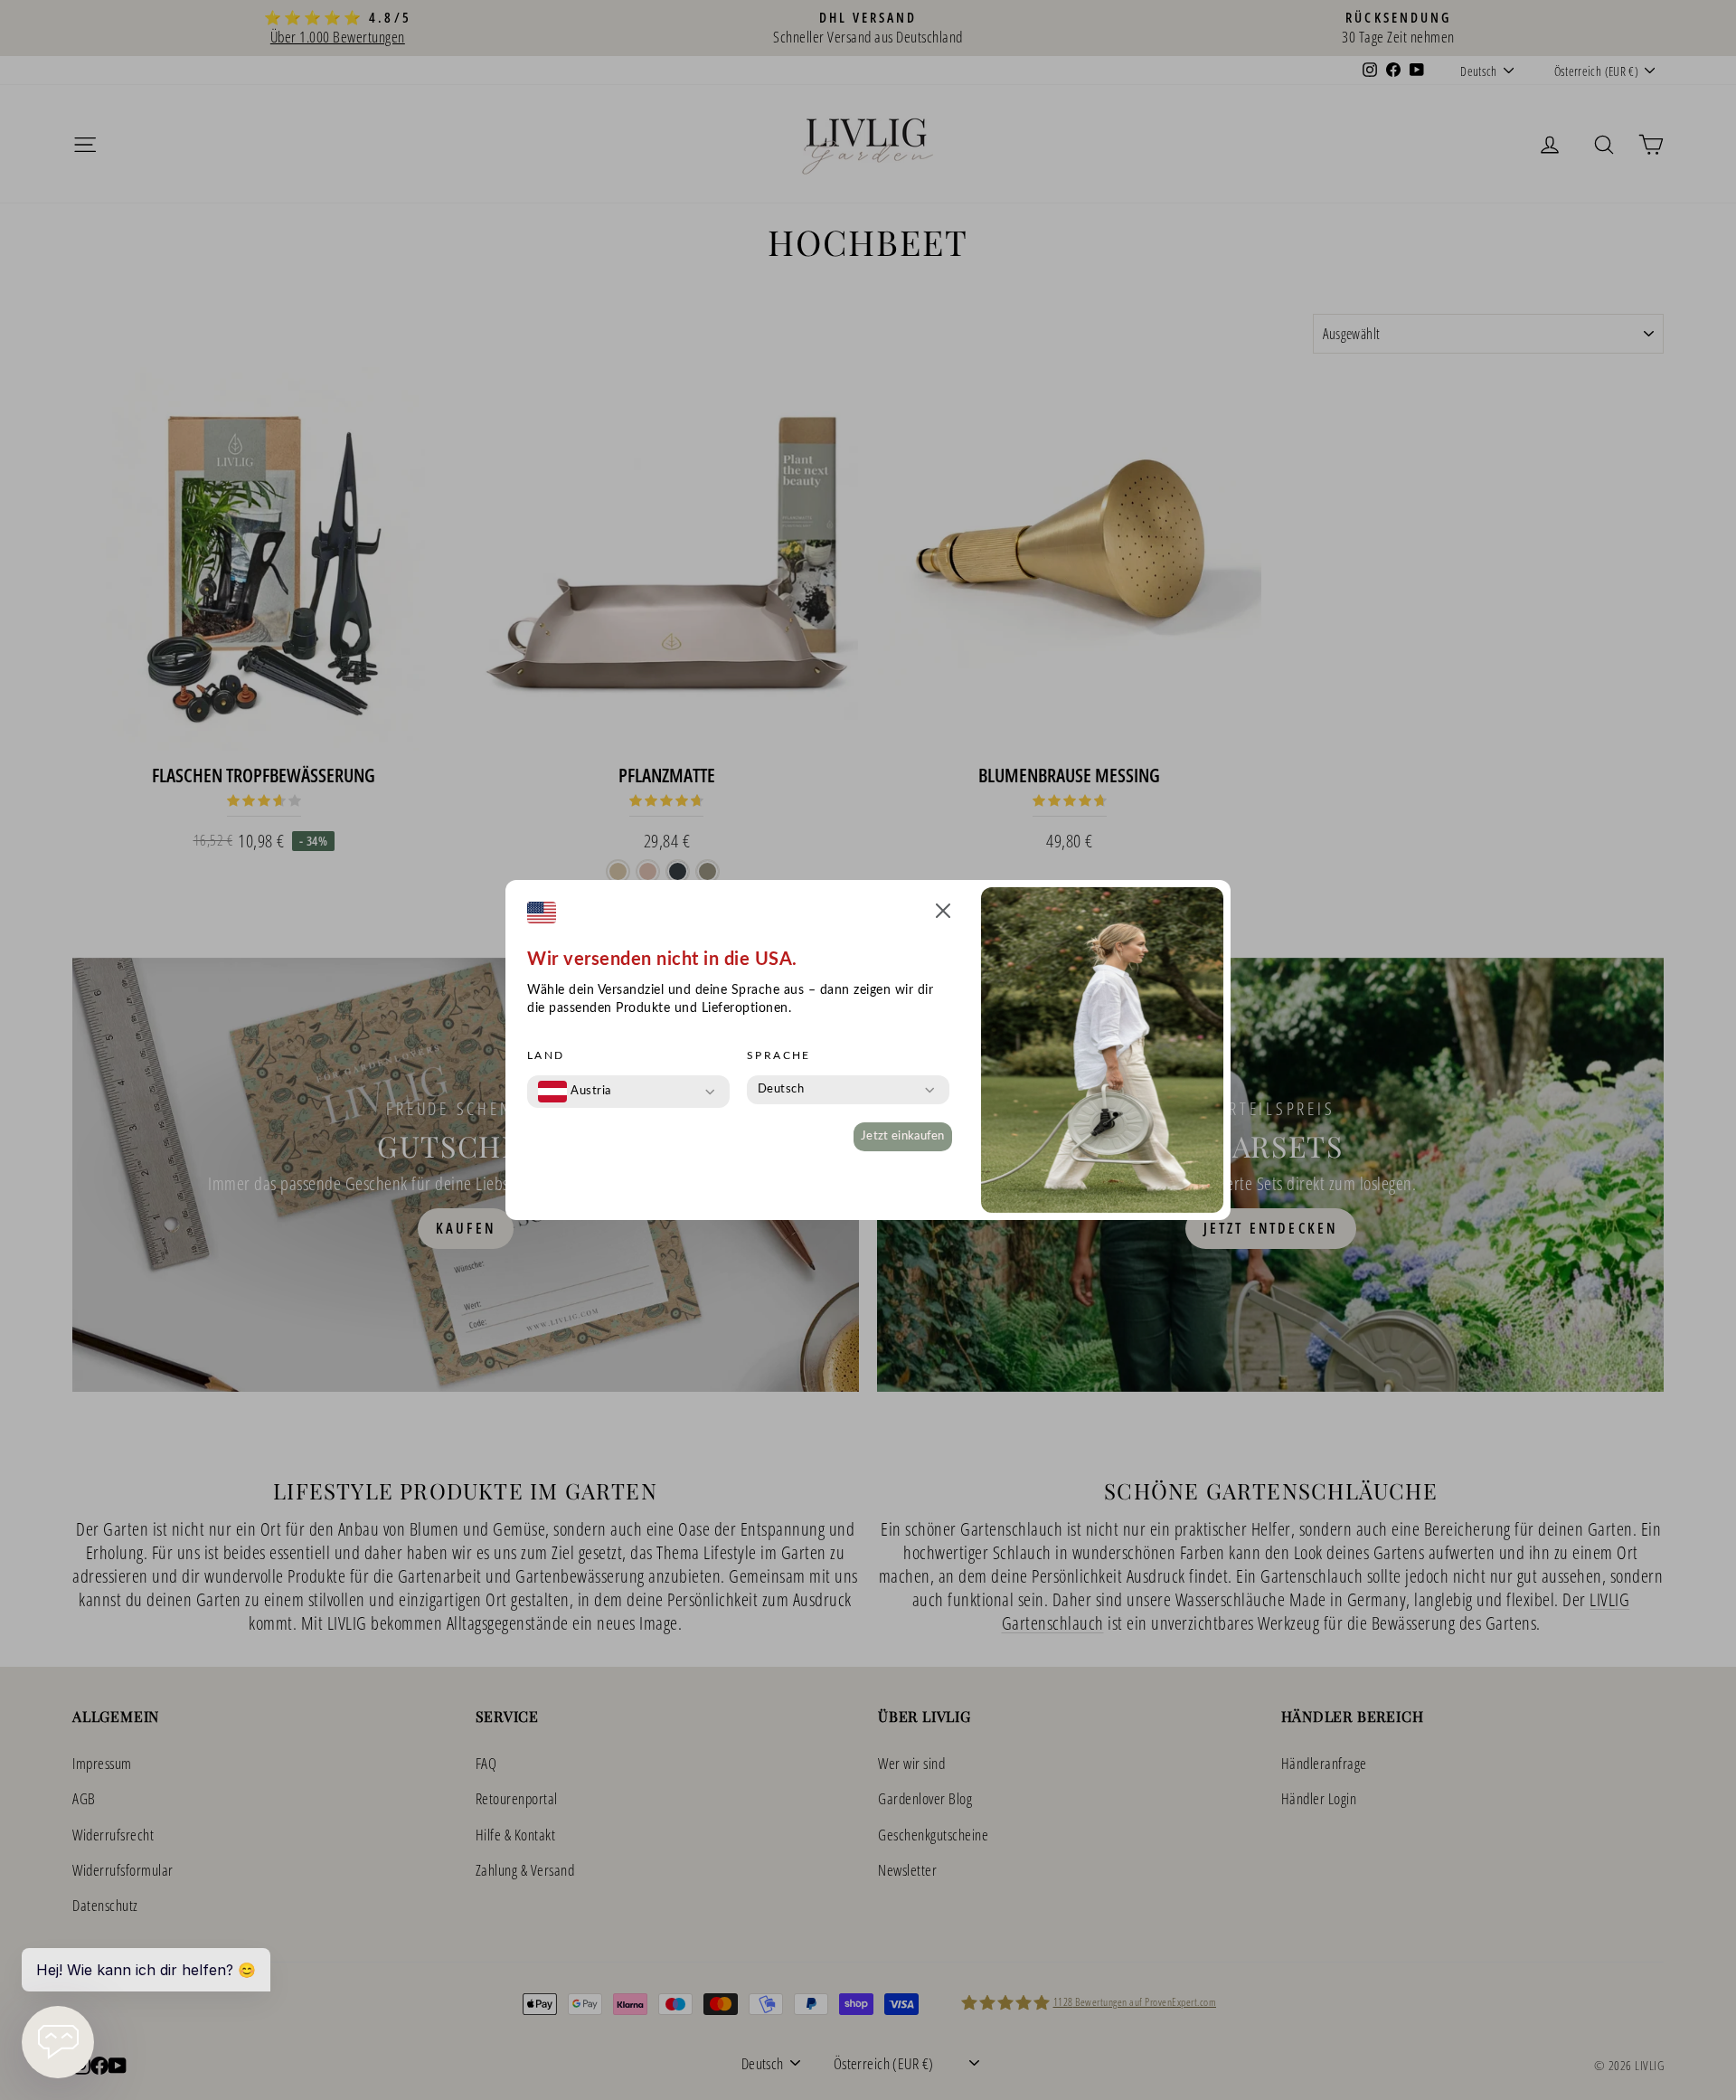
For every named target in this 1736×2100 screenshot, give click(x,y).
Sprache (779, 1055)
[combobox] (575, 1092)
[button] (943, 914)
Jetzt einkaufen (903, 1136)
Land (546, 1055)
